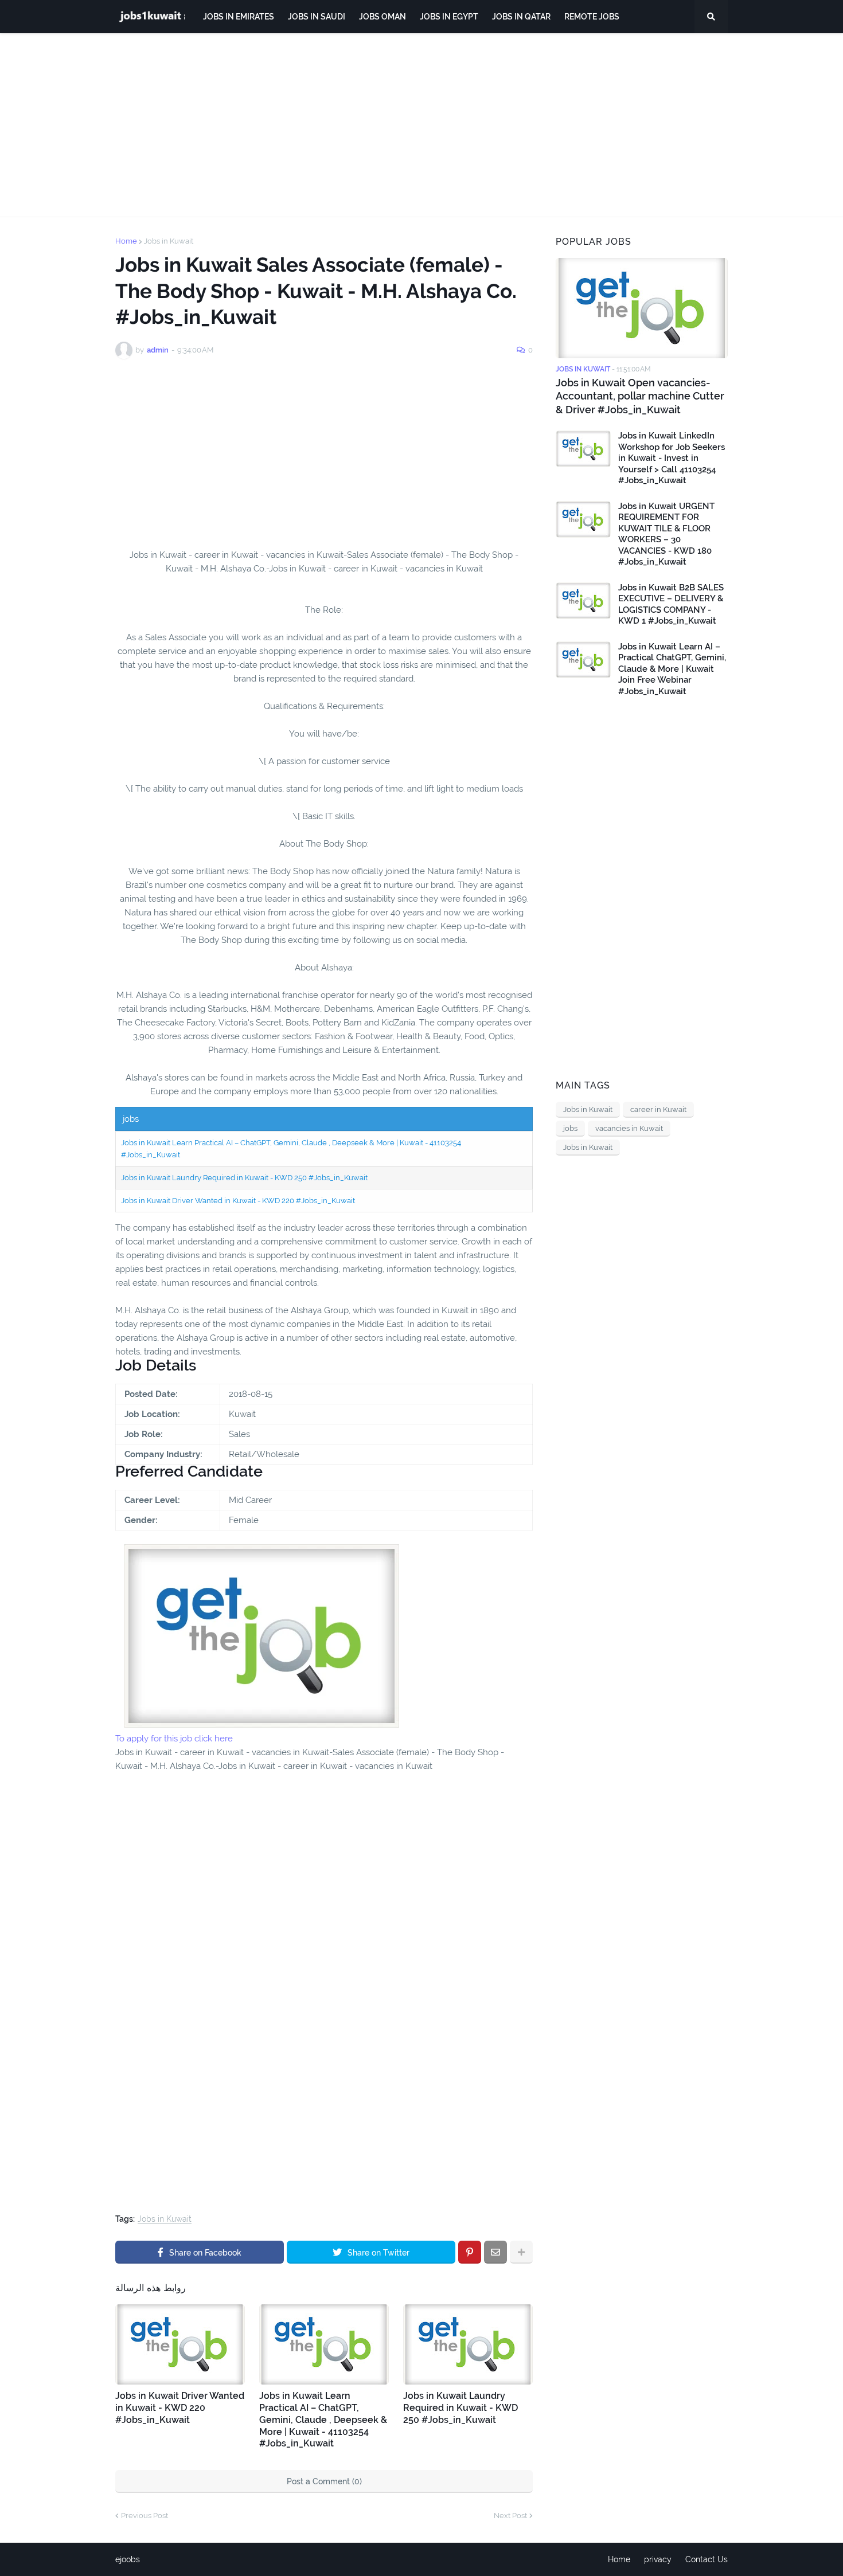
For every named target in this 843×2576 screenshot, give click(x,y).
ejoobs (128, 2559)
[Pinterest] (470, 2252)
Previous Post (145, 2516)
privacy (658, 2559)
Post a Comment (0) (324, 2481)
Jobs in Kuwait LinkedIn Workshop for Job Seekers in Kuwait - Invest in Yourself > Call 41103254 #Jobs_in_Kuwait (672, 458)
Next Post (510, 2516)
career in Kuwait (658, 1109)
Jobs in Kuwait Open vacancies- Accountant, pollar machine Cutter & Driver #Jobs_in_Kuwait (640, 396)
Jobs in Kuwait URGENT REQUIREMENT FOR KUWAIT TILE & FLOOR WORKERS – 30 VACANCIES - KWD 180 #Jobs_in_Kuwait (666, 534)
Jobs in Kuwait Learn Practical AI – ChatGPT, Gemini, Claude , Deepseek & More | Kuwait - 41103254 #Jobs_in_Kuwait (323, 2420)
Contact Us (707, 2559)
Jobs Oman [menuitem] (383, 17)
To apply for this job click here (174, 1739)
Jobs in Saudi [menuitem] (317, 17)
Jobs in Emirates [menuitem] (239, 17)
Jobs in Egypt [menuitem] (449, 17)
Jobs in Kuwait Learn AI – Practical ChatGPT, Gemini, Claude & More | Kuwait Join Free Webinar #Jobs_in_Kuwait (672, 669)
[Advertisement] (421, 125)
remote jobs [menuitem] (592, 17)
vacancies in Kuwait (629, 1128)
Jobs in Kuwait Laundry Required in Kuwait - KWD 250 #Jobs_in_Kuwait (244, 1178)
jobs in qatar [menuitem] (521, 17)
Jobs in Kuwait (169, 241)
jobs (570, 1128)
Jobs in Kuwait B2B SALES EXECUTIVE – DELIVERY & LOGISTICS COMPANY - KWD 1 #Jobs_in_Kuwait (671, 604)
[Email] (495, 2252)
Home (126, 241)
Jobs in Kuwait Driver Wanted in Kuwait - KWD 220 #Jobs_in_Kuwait (238, 1201)
